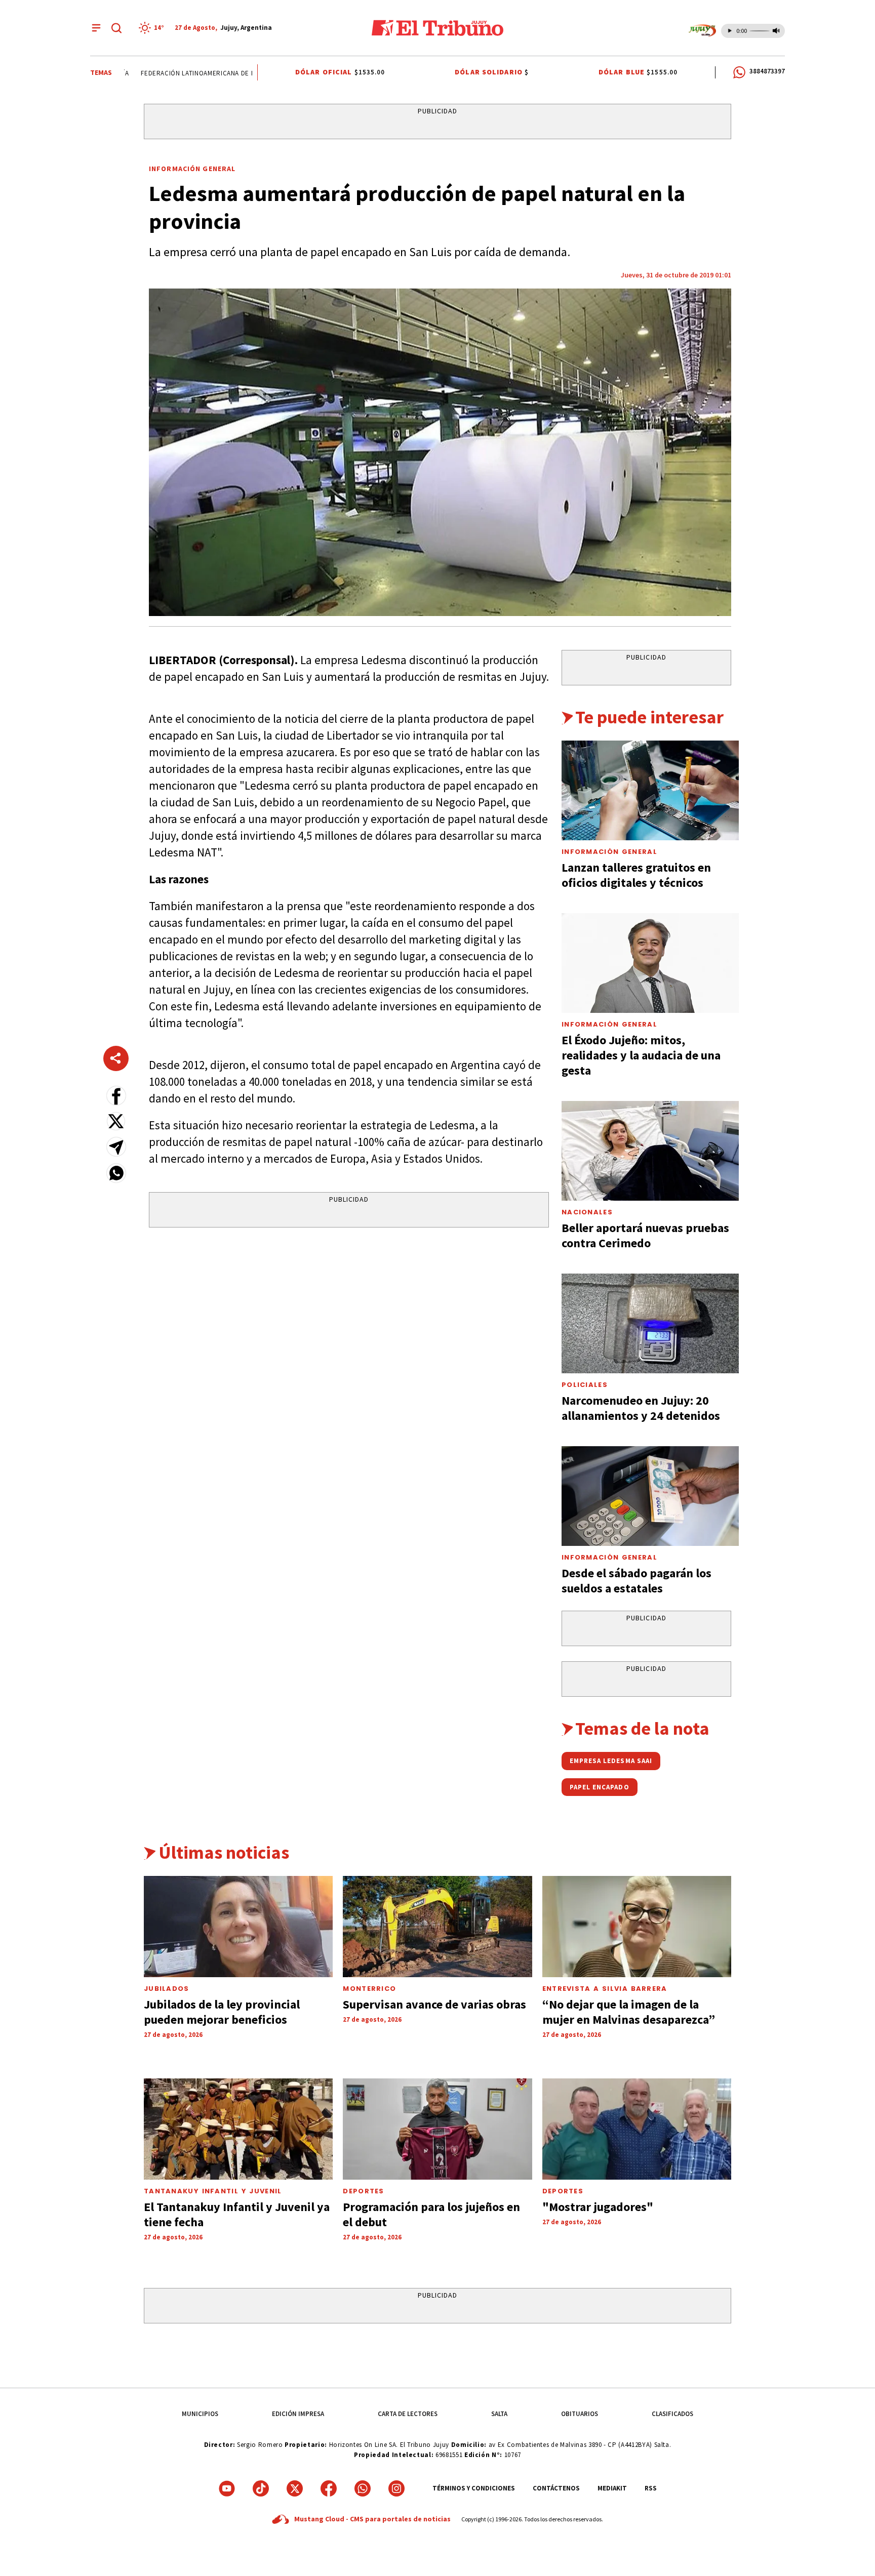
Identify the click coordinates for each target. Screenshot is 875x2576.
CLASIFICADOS (672, 2414)
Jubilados (167, 1989)
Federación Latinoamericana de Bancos (185, 73)
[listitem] (153, 28)
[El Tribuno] (437, 28)
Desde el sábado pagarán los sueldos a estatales (637, 1581)
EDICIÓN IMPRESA (298, 2414)
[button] (116, 1096)
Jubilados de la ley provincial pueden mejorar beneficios (222, 2012)
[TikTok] (261, 2488)
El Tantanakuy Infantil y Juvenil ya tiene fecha (237, 2214)
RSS (651, 2488)
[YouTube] (227, 2488)
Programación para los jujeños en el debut (431, 2214)
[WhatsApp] (363, 2488)
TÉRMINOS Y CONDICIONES (474, 2488)
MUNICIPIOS (200, 2414)
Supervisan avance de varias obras (434, 2004)
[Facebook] (329, 2488)
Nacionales (587, 1212)
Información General (192, 169)
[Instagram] (396, 2488)
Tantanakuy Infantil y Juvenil (213, 2191)
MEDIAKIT (612, 2488)
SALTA (499, 2414)
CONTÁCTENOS (556, 2488)
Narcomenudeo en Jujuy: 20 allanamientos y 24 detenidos (641, 1408)
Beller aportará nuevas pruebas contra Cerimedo (645, 1235)
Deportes (363, 2191)
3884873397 (767, 71)
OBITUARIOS (580, 2414)
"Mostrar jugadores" (598, 2207)
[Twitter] (295, 2488)
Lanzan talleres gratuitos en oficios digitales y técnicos (636, 875)
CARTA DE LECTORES (408, 2414)
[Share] (116, 1058)
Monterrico (369, 1989)
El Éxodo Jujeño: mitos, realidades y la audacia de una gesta (641, 1055)
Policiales (585, 1385)
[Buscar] (116, 28)
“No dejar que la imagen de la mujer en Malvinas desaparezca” (629, 2012)
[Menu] (96, 28)
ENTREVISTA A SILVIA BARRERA (605, 1989)
